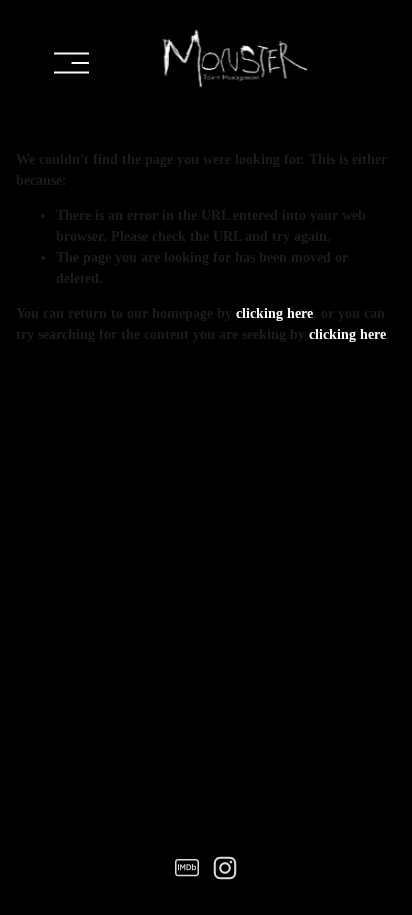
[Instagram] (225, 868)
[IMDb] (187, 868)
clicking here (274, 313)
